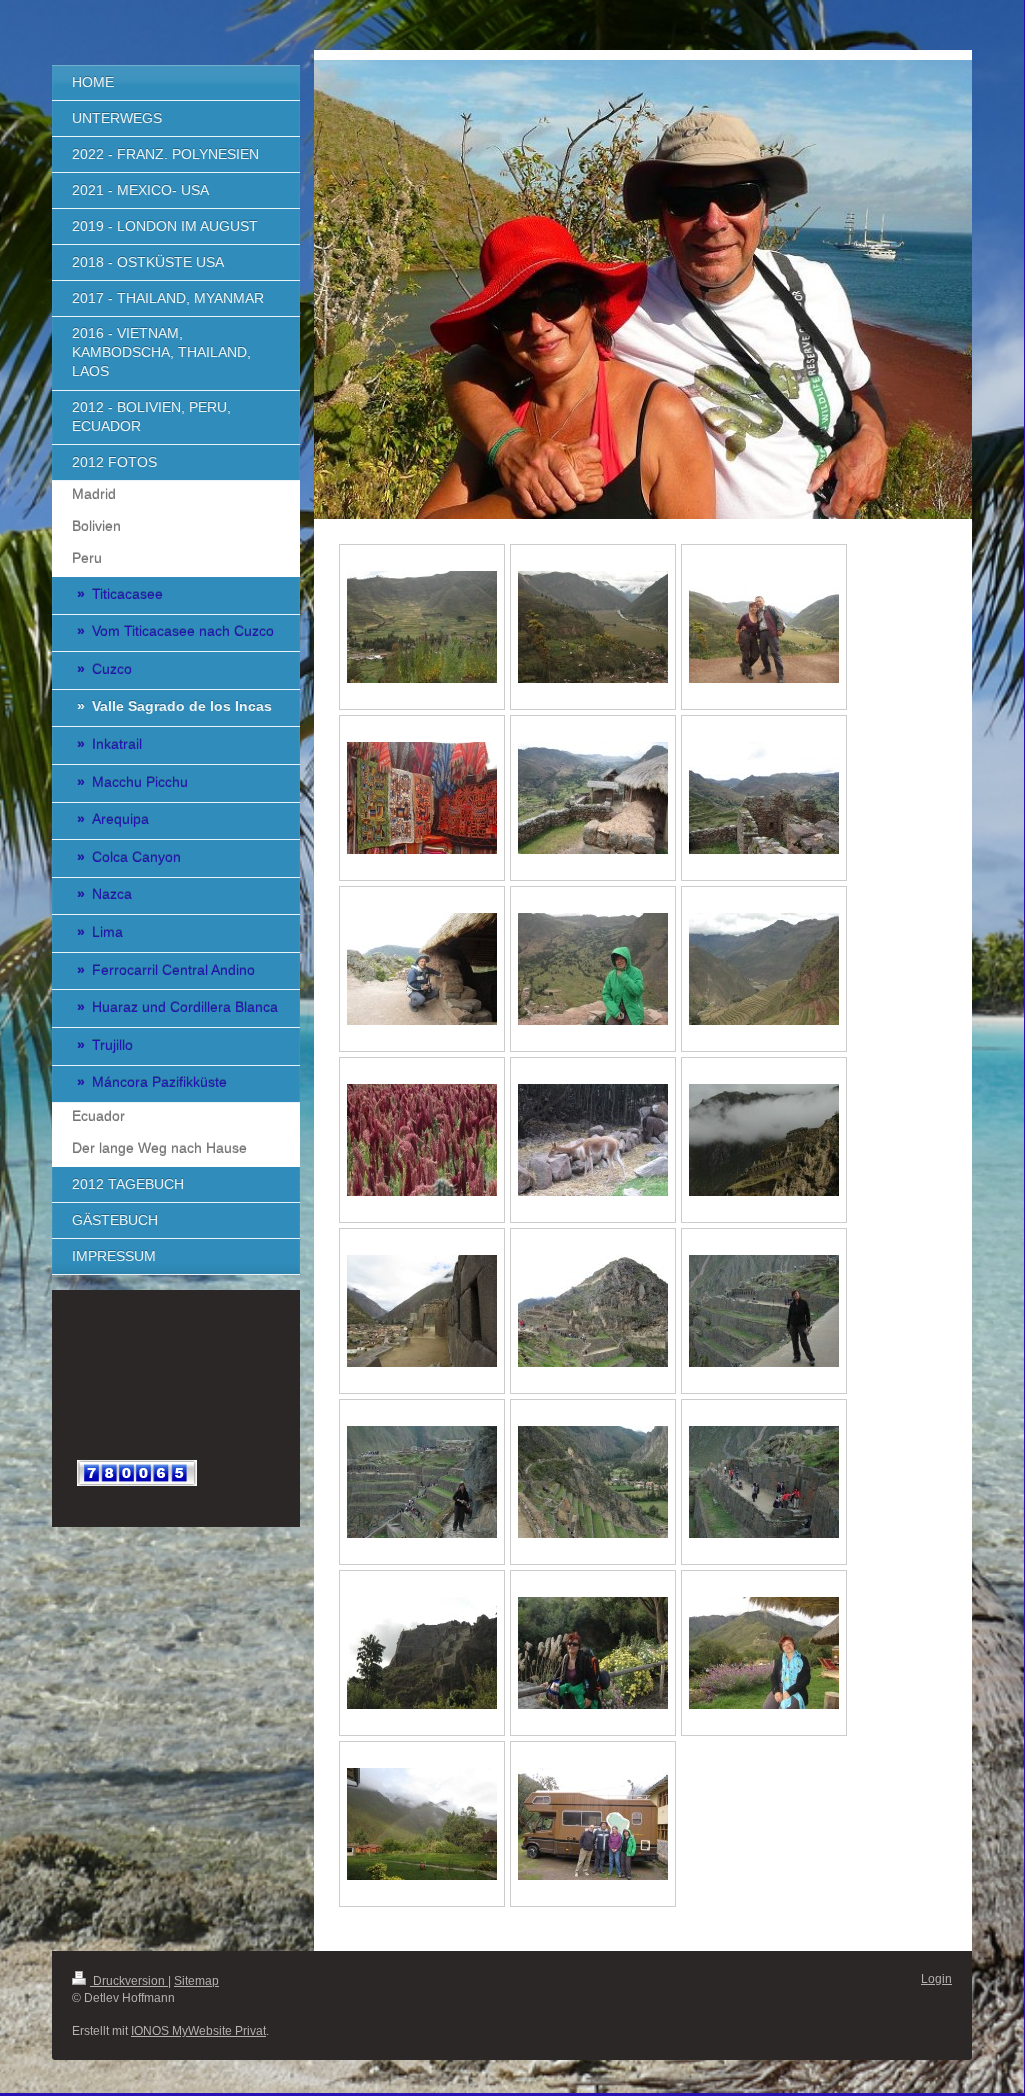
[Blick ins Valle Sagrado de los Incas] (422, 627)
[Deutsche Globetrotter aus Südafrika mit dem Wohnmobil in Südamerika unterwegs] (593, 1824)
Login (936, 1979)
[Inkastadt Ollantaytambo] (422, 1311)
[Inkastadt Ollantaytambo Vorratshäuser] (764, 1140)
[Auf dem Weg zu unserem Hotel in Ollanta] (593, 1653)
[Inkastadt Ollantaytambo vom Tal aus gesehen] (422, 1653)
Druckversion (129, 1981)
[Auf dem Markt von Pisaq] (422, 798)
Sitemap (196, 1981)
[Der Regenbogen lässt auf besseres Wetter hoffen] (422, 1824)
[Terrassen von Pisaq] (764, 969)
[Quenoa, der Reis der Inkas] (422, 1140)
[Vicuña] (593, 1140)
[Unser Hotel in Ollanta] (764, 1653)
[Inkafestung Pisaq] (593, 798)
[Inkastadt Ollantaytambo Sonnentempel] (764, 1482)
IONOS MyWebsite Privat (198, 2031)
